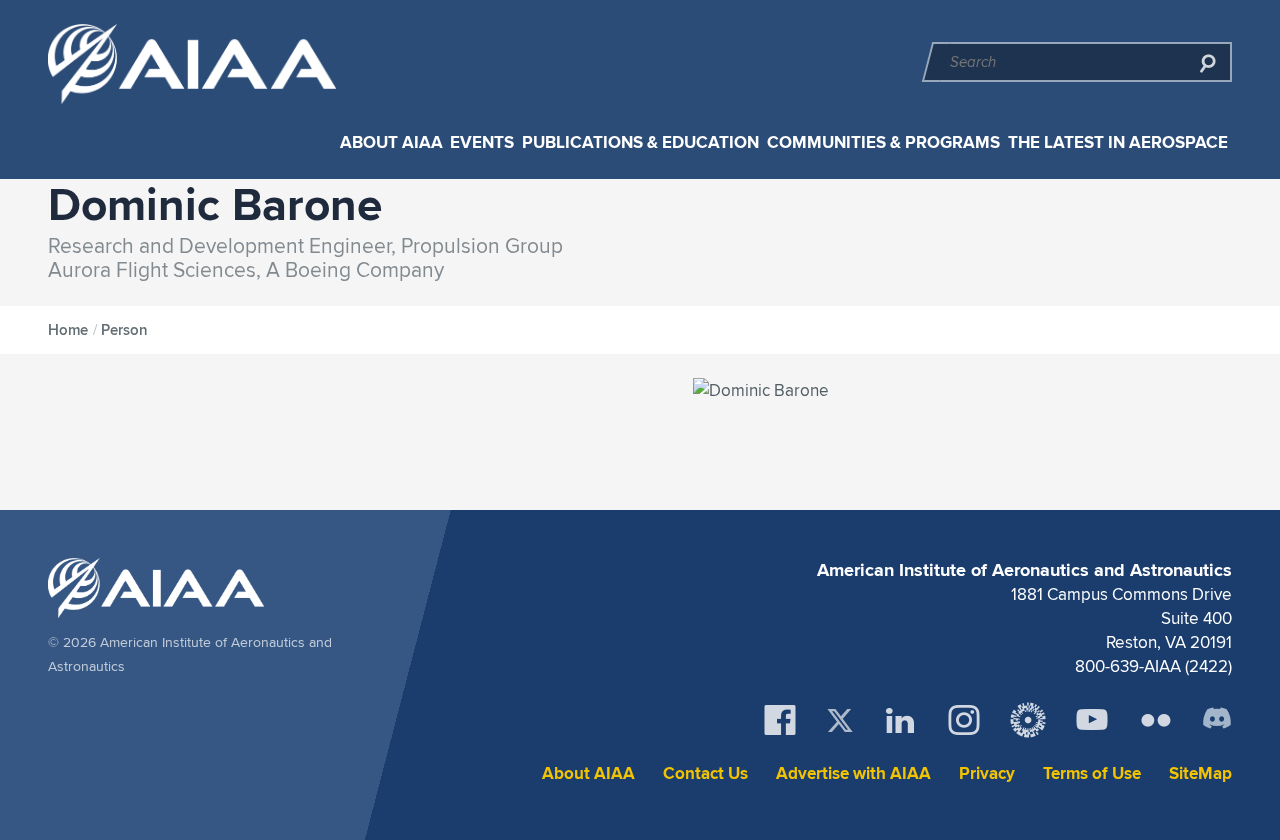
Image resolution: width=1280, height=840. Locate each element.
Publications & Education (640, 142)
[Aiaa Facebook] (780, 720)
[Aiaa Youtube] (1092, 720)
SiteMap (1200, 773)
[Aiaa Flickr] (1156, 720)
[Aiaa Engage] (1028, 720)
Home (68, 330)
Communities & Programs (883, 142)
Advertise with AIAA (853, 773)
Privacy (987, 773)
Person (124, 330)
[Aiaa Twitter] (840, 720)
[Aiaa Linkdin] (900, 720)
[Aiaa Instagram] (964, 720)
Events (482, 142)
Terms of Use (1092, 773)
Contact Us (705, 773)
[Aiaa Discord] (1217, 720)
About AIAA (391, 142)
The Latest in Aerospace (1118, 142)
